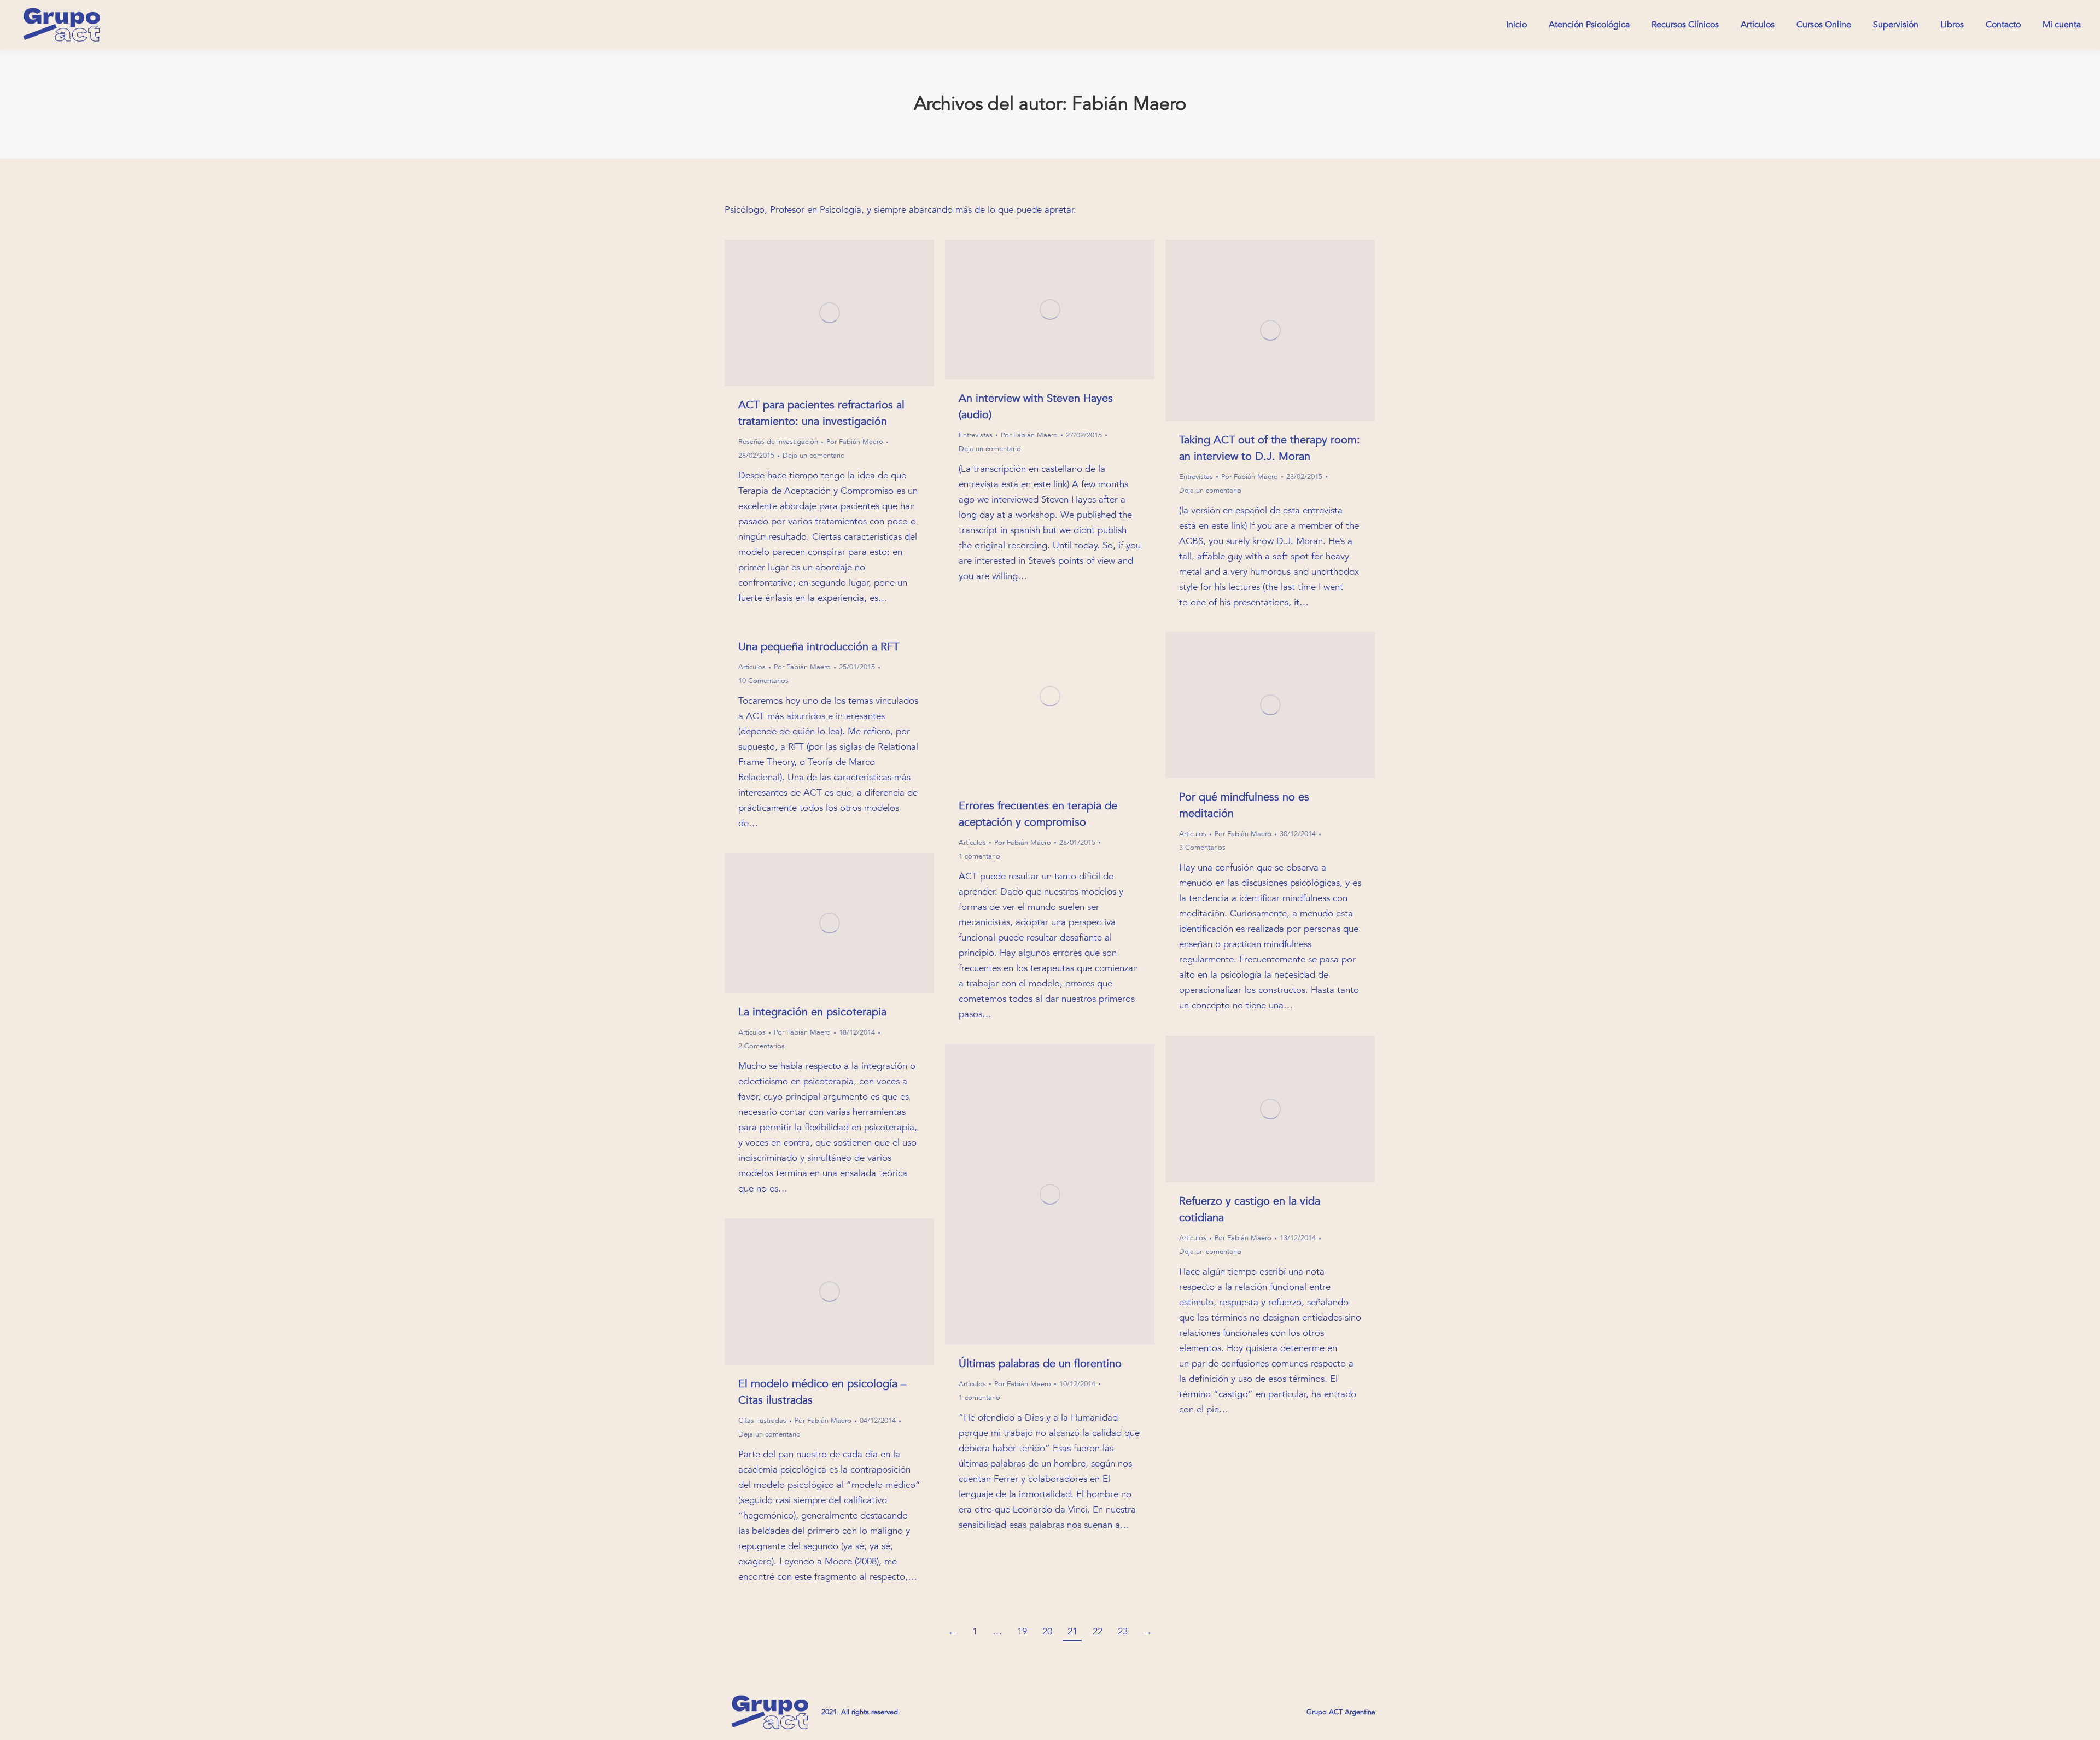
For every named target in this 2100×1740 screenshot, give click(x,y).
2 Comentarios (762, 1046)
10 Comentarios (763, 681)
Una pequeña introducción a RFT (819, 647)
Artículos (972, 843)
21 (1072, 1631)
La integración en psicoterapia (812, 1012)
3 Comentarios (1202, 848)
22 (1098, 1631)
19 (1022, 1631)
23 (1123, 1631)
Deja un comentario (814, 456)
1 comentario (979, 856)
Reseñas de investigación (778, 442)
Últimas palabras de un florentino (1040, 1364)
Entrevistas (976, 435)
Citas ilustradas (762, 1421)
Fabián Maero (1129, 104)
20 (1047, 1631)
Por (855, 442)
